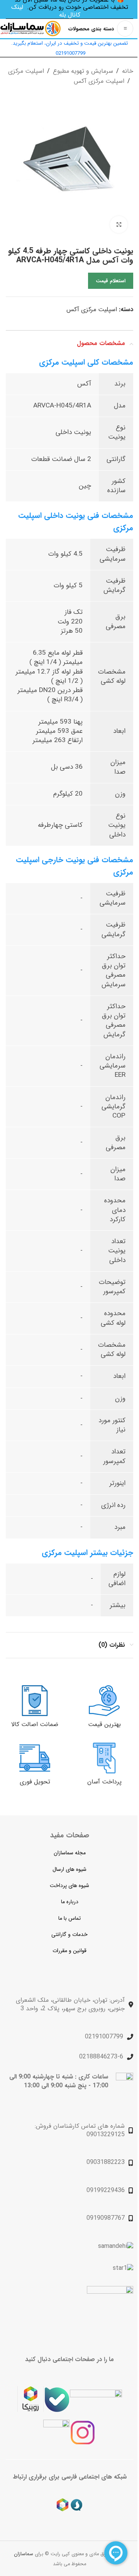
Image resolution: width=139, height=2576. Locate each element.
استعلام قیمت (111, 281)
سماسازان (24, 2554)
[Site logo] (31, 28)
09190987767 (106, 2218)
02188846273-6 (101, 2057)
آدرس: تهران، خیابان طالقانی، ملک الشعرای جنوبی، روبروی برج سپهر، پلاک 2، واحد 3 (70, 2004)
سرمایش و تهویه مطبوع (83, 71)
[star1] (123, 2268)
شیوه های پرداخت (69, 1885)
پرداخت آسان (104, 1782)
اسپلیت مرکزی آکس (99, 81)
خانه (128, 71)
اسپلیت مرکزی (26, 71)
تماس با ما (69, 1918)
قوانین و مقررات (69, 1951)
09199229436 (106, 2190)
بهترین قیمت (104, 1724)
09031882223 (106, 2163)
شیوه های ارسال (69, 1869)
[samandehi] (116, 2246)
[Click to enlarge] (119, 225)
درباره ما (70, 1902)
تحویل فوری (35, 1782)
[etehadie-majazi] (110, 2310)
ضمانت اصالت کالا (35, 1724)
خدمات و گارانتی (69, 1934)
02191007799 (104, 2037)
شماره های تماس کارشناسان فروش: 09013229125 (80, 2130)
